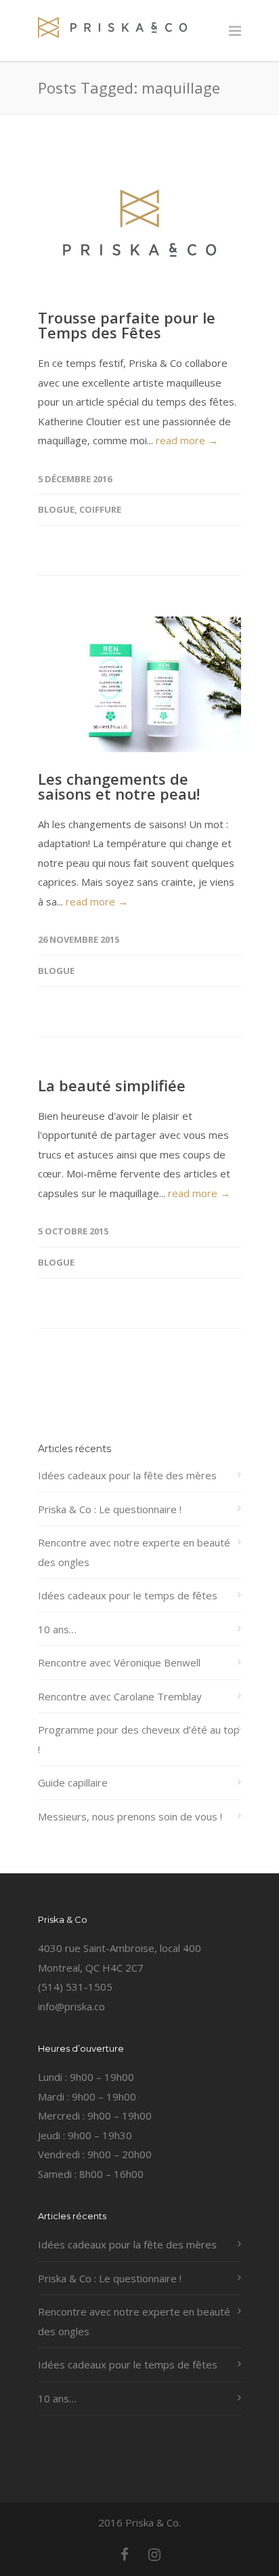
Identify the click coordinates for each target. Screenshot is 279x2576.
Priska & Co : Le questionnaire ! (110, 1509)
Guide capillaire (73, 1782)
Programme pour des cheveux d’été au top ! (139, 1739)
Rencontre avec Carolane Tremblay (120, 1696)
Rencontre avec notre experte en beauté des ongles (134, 1552)
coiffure (100, 509)
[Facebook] (125, 2554)
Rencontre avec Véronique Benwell (119, 1662)
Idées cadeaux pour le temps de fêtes (128, 1595)
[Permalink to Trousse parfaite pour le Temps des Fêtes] (139, 223)
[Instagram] (154, 2554)
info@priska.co (71, 2006)
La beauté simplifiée (112, 1085)
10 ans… (57, 1629)
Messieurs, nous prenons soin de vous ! (130, 1816)
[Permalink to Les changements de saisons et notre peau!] (139, 684)
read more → (187, 440)
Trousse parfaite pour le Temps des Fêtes (127, 325)
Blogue (56, 509)
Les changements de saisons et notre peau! (119, 786)
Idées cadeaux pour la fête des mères (127, 1475)
